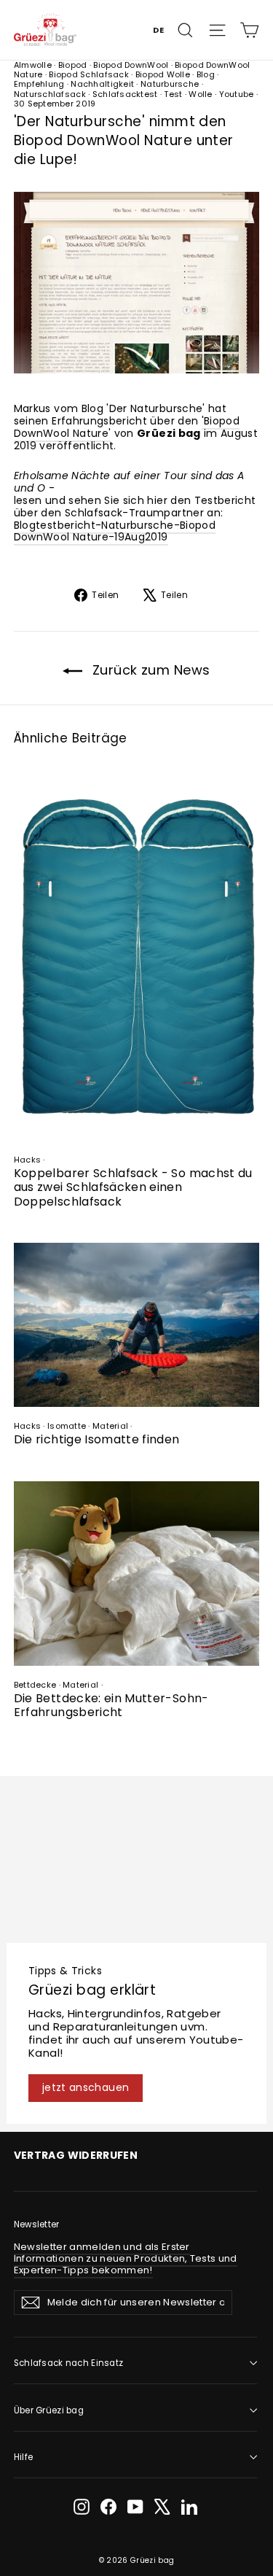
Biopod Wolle (163, 74)
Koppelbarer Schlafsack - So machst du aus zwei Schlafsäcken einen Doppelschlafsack (133, 1187)
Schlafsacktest (125, 94)
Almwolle (33, 65)
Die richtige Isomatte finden (97, 1439)
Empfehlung (39, 84)
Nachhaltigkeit (102, 84)
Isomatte (67, 1426)
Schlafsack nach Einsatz (69, 2363)
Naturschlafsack (50, 94)
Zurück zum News (149, 670)
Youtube (237, 94)
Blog (206, 74)
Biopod (73, 65)
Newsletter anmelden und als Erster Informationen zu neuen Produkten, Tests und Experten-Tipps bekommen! (126, 2258)
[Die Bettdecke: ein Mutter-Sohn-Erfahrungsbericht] (137, 1574)
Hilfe (23, 2457)
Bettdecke (35, 1685)
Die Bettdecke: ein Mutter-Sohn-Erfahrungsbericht (111, 1705)
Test (173, 94)
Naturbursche (170, 84)
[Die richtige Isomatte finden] (137, 1325)
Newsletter (37, 2224)
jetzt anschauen (86, 2087)
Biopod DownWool (131, 65)
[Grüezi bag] (45, 30)
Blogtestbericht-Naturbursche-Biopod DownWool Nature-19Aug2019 (115, 531)
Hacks (27, 1160)
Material (110, 1426)
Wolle (200, 94)
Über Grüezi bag (49, 2410)
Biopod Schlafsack (89, 74)
